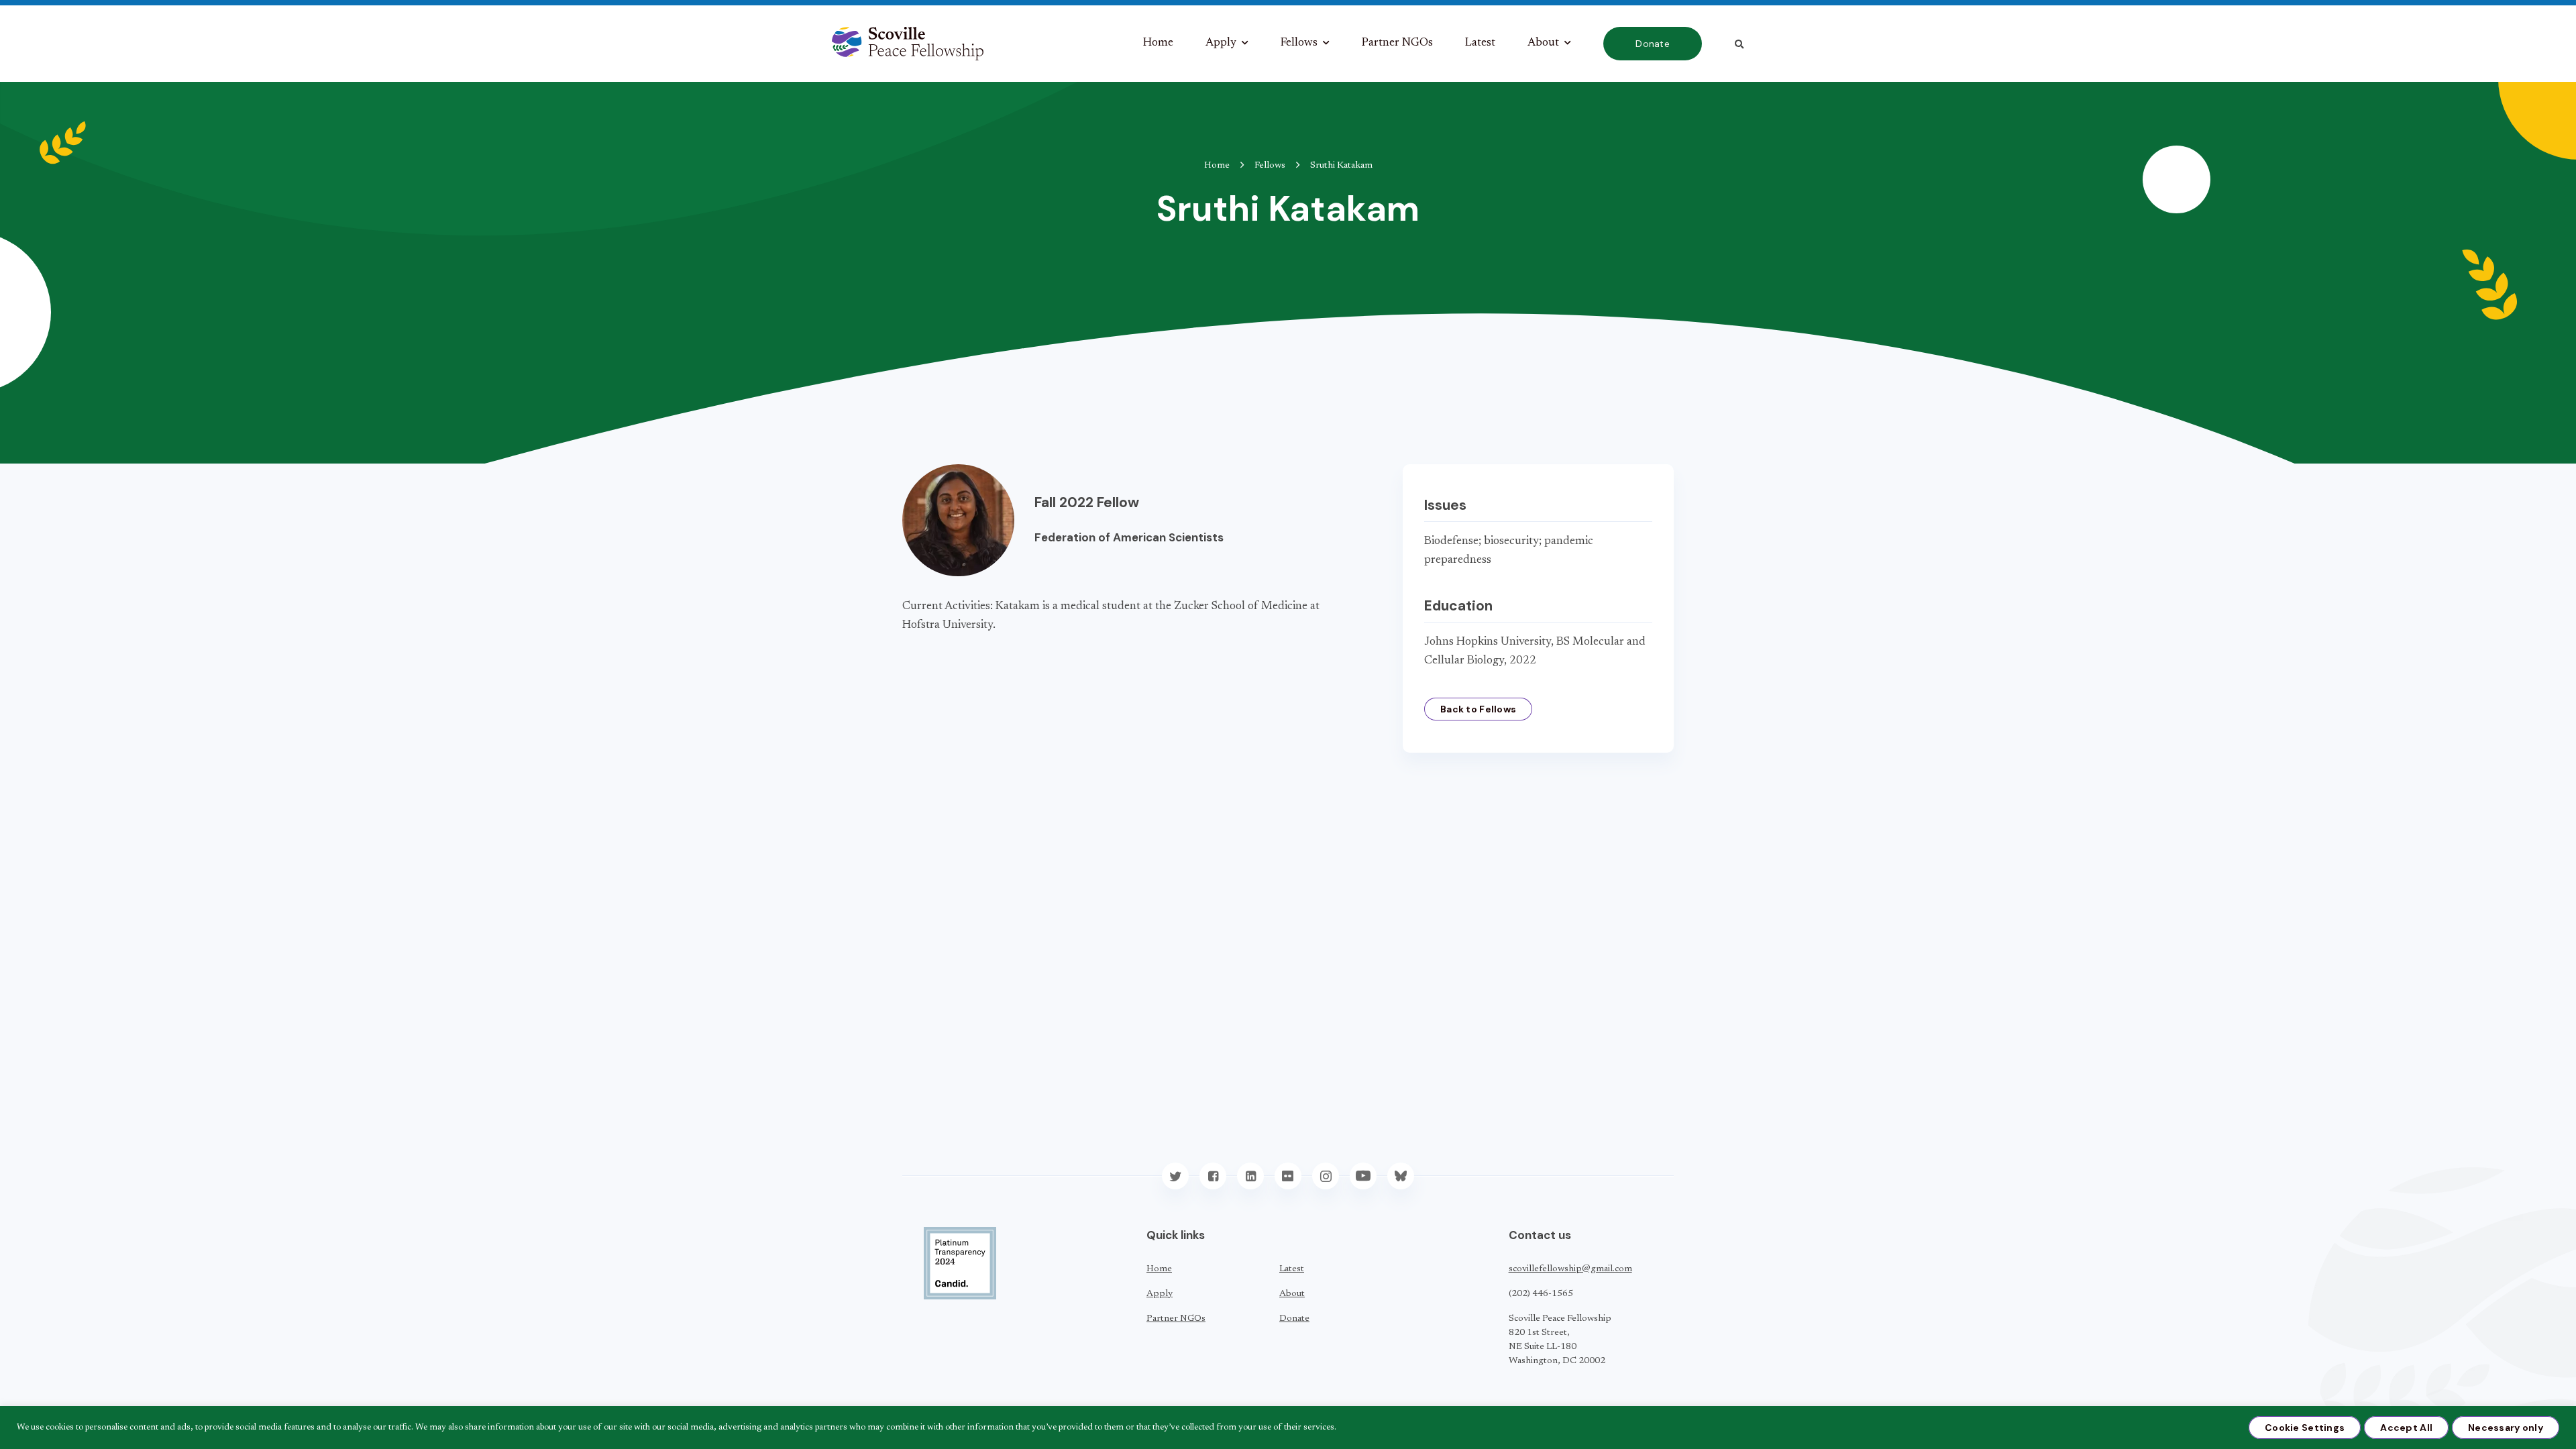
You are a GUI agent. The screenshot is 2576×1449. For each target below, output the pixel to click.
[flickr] (1288, 1176)
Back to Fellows (1478, 709)
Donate (1653, 44)
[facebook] (1213, 1176)
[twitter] (1175, 1176)
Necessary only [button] (2506, 1428)
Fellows (1299, 43)
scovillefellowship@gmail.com (1570, 1269)
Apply (1221, 43)
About (1543, 43)
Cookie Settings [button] (2305, 1428)
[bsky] (1401, 1176)
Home (1158, 43)
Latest (1480, 43)
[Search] (1739, 44)
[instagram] (1326, 1176)
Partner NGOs (1397, 43)
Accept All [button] (2406, 1428)
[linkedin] (1250, 1176)
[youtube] (1363, 1176)
